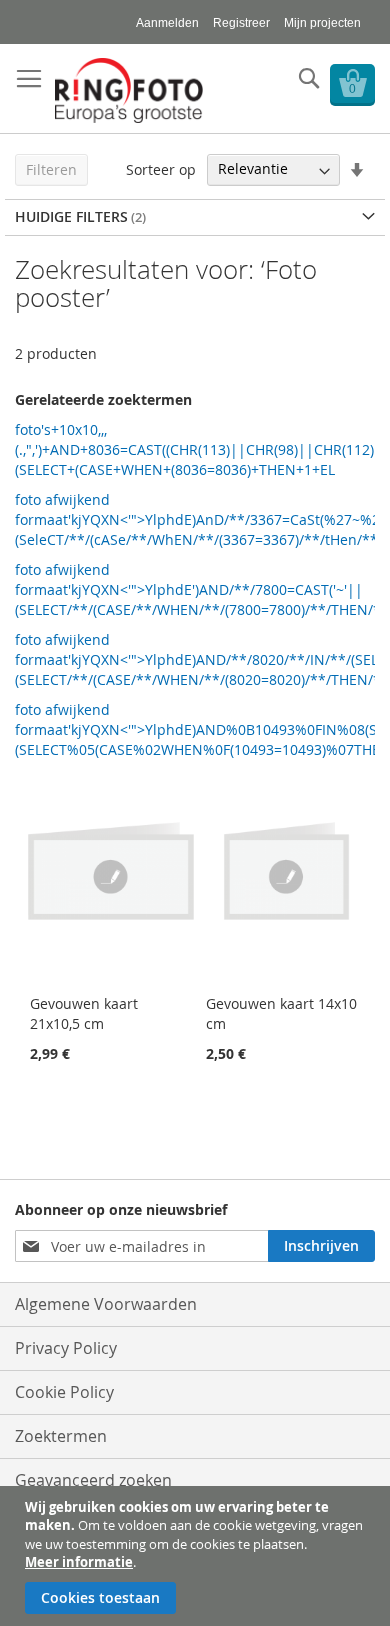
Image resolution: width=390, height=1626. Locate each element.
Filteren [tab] (51, 169)
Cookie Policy (64, 1392)
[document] (197, 1556)
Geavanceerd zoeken (93, 1480)
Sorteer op (161, 168)
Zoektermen (61, 1436)
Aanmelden (167, 23)
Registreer (241, 23)
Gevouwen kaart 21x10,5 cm (84, 1013)
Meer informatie (79, 1562)
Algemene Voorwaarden (106, 1304)
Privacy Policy (66, 1348)
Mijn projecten (322, 23)
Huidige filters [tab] (71, 216)
